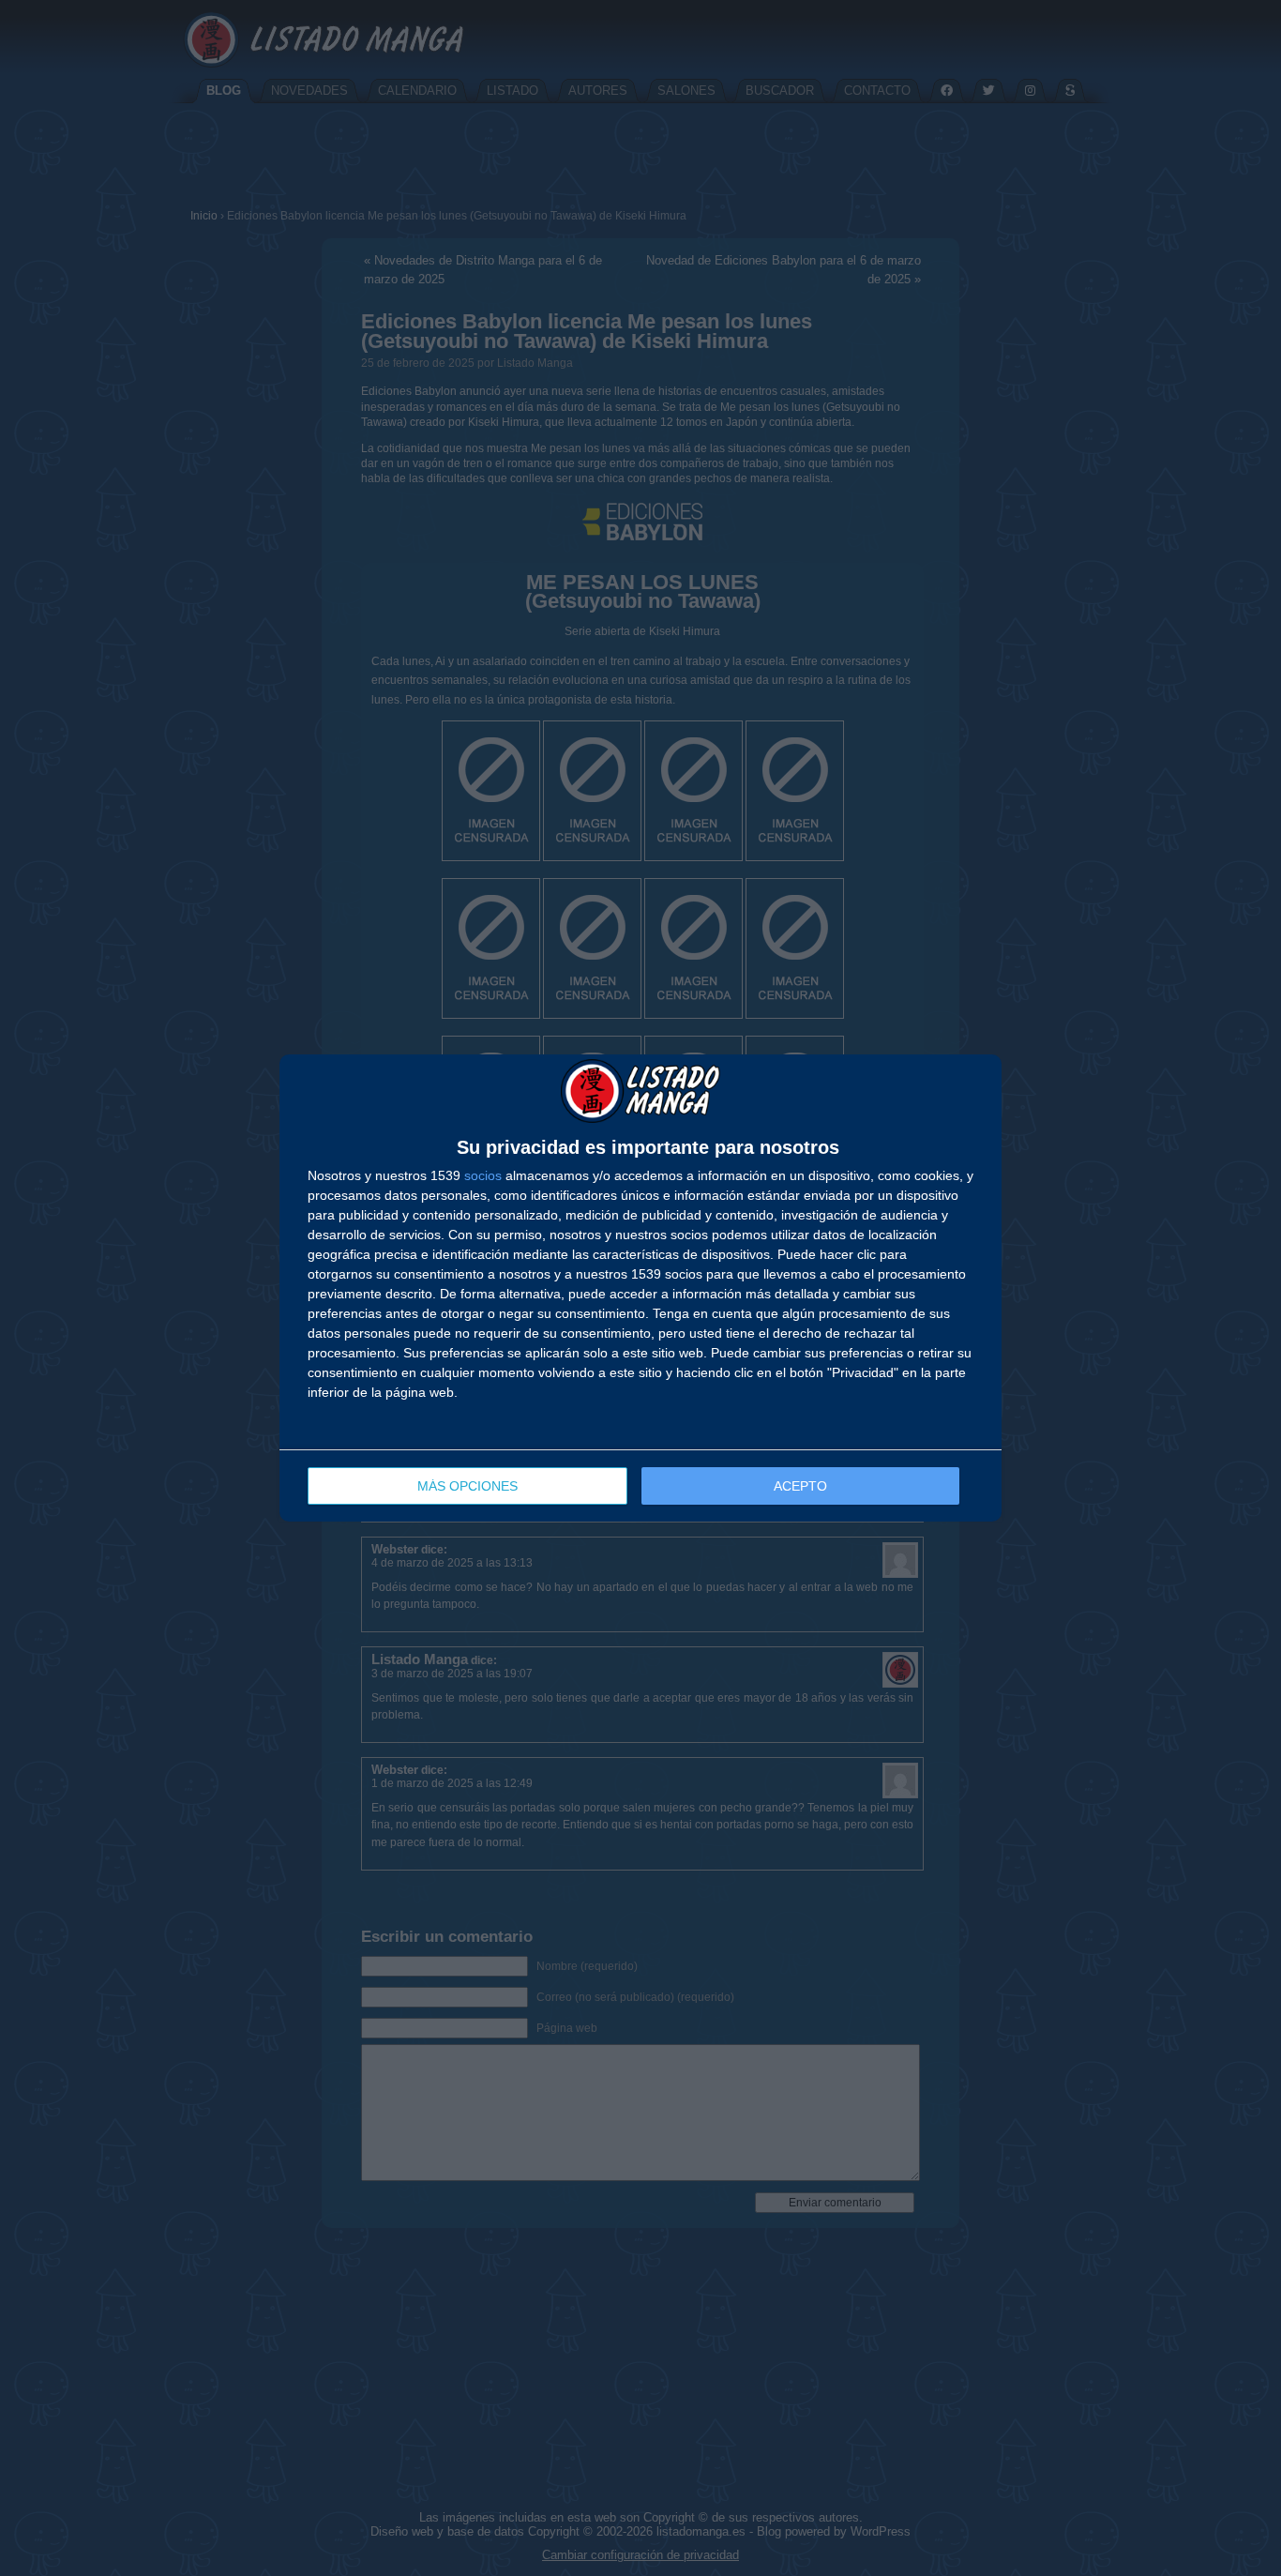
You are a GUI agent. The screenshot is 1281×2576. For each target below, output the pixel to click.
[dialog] (640, 1288)
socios (483, 1175)
